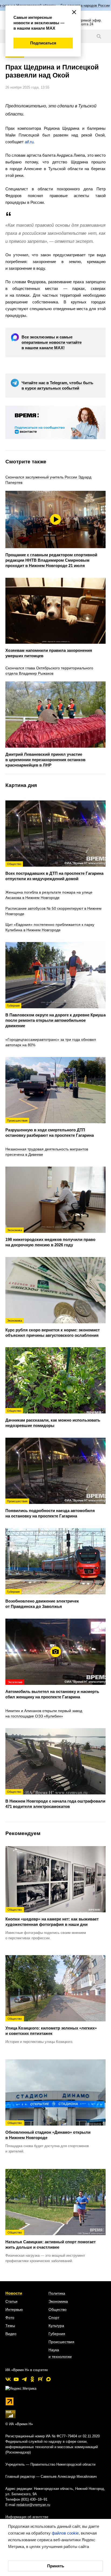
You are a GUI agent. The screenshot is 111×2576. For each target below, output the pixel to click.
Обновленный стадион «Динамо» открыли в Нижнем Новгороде (48, 2131)
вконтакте (8, 2379)
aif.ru (29, 142)
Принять (56, 2566)
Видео (11, 2334)
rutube (40, 2379)
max (48, 2379)
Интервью (14, 2309)
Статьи (11, 2301)
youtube (16, 2379)
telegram (24, 2379)
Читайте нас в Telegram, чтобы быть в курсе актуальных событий (57, 385)
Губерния (57, 2334)
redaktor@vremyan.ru (33, 2505)
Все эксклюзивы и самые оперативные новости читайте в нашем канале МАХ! (52, 342)
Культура (56, 2326)
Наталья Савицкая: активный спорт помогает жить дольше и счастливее (51, 2240)
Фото (10, 2318)
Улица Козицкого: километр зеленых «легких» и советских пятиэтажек (51, 2026)
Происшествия (61, 2342)
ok (32, 2379)
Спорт (54, 2318)
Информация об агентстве (27, 2517)
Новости (14, 2293)
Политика (57, 2293)
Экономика (58, 2301)
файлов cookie (65, 2533)
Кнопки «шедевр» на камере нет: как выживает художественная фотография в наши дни (52, 1917)
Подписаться (43, 43)
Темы (10, 2326)
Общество (58, 2309)
